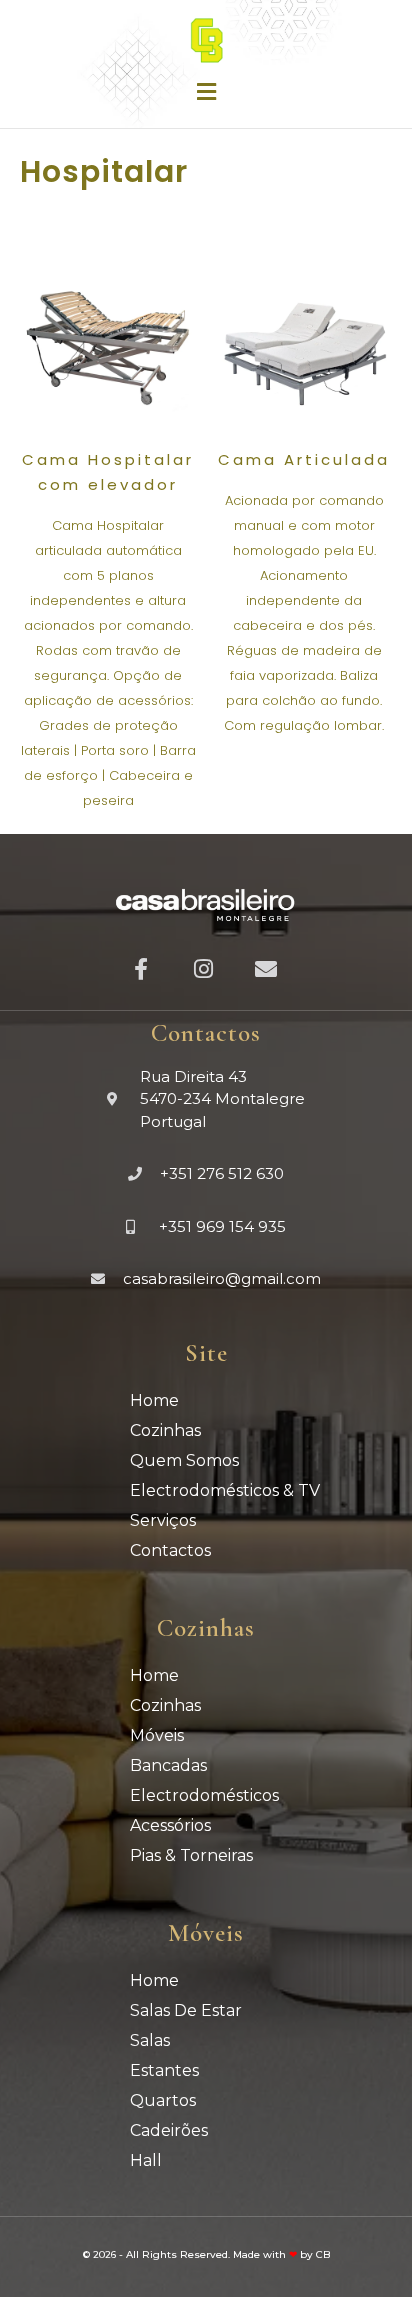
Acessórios (170, 1825)
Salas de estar (186, 2010)
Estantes (164, 2070)
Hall (146, 2160)
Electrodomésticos (204, 1795)
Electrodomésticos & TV (225, 1490)
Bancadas (168, 1765)
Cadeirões (169, 2130)
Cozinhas (165, 1430)
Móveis (157, 1735)
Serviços (163, 1520)
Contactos (170, 1550)
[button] (206, 91)
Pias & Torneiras (191, 1855)
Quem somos (184, 1460)
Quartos (163, 2100)
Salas (150, 2040)
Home (154, 1400)
